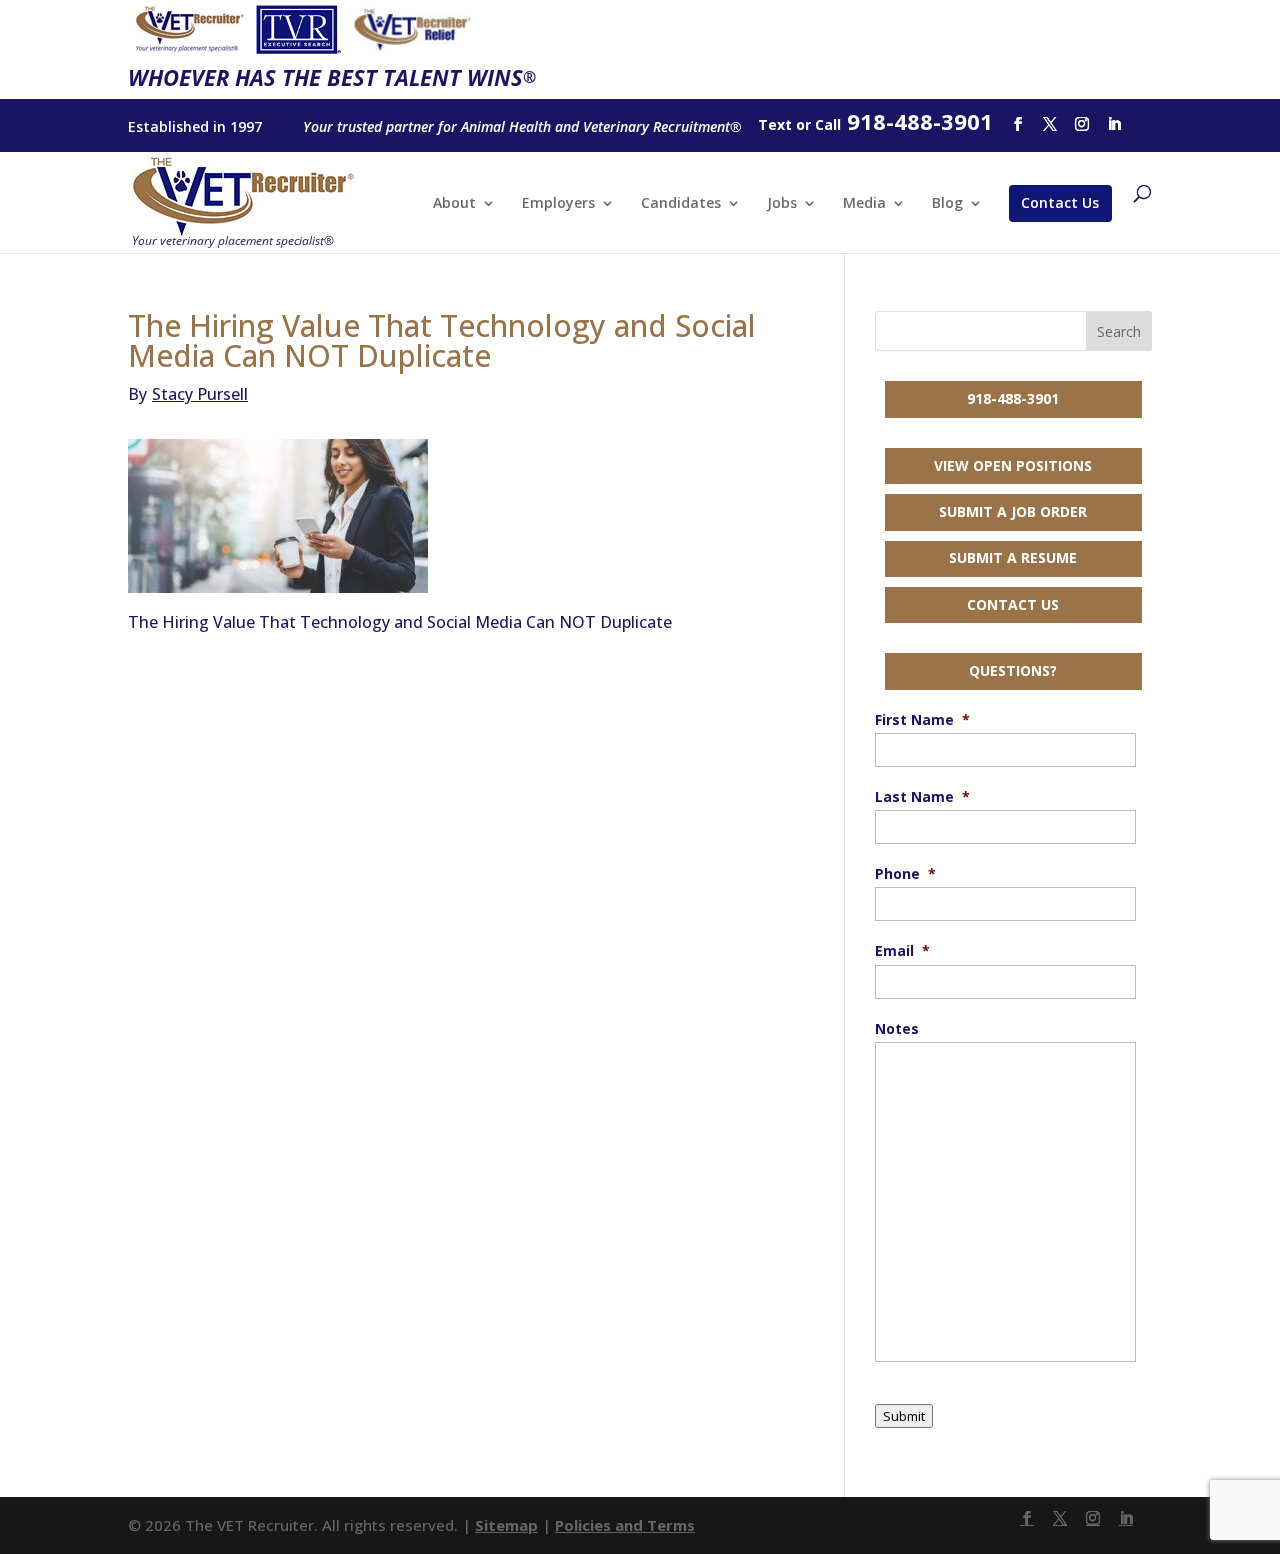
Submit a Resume (1013, 557)
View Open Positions (1013, 465)
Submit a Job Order (1013, 511)
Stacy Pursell (188, 394)
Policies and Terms (625, 1525)
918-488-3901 (1013, 398)
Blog (947, 204)
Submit (904, 1416)
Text (775, 124)
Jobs (782, 204)
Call (828, 124)
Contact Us (1060, 202)
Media (864, 204)
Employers (558, 204)
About (454, 204)
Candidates (681, 204)
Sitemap (506, 1525)
